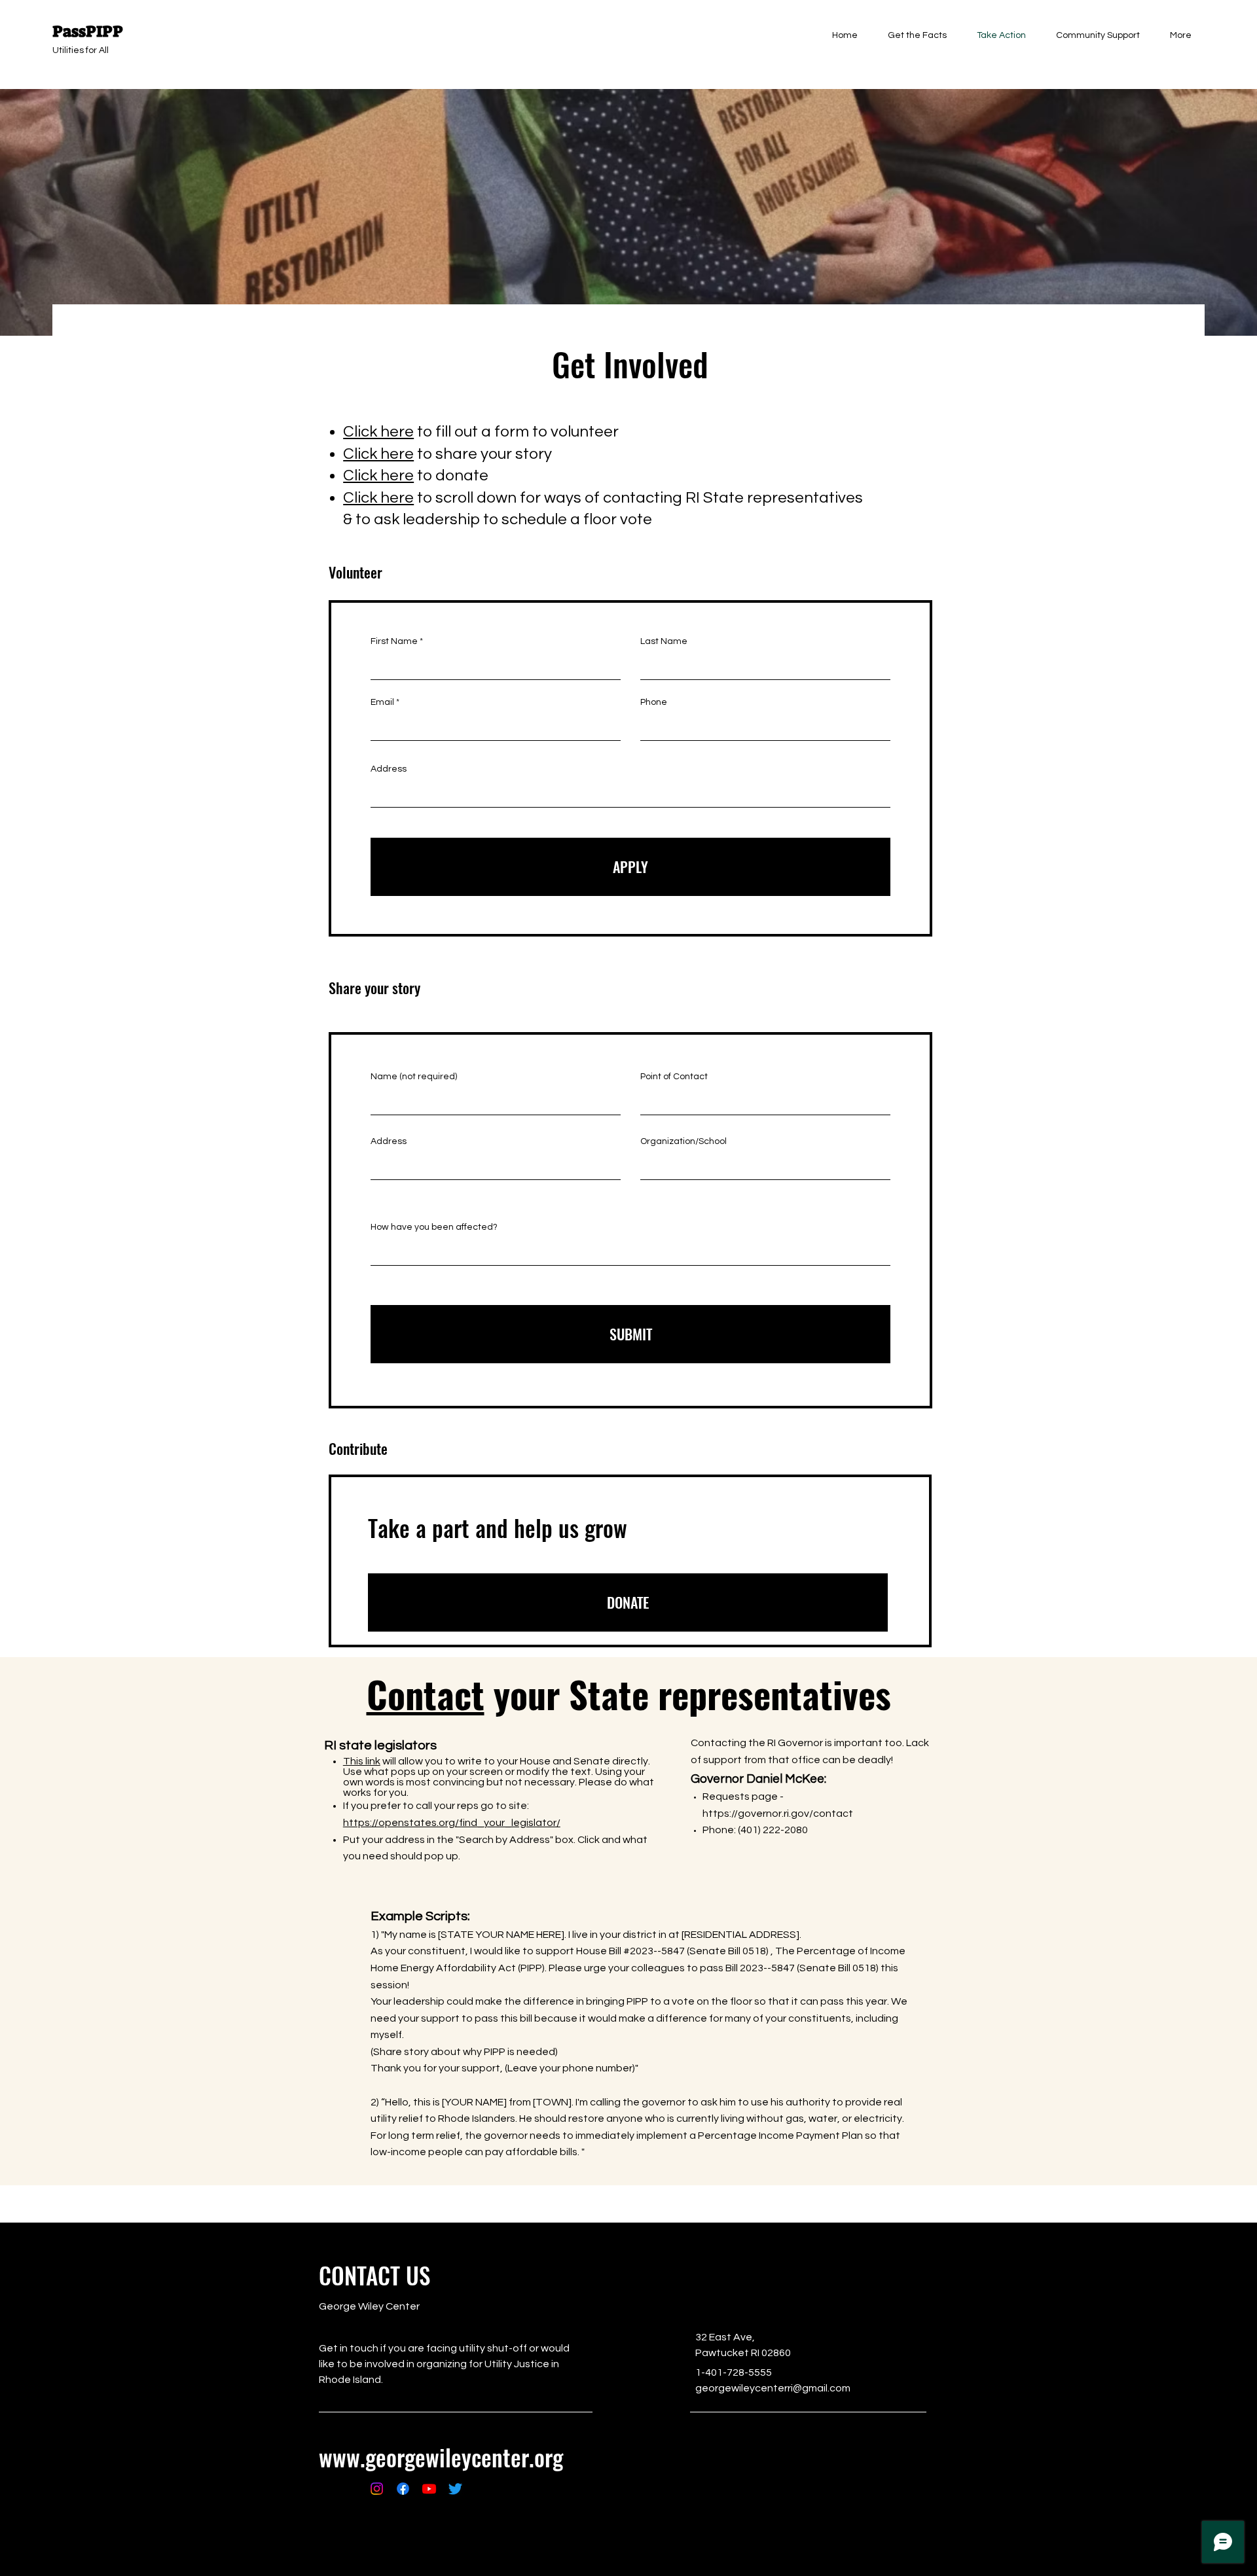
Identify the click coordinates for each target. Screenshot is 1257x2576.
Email (382, 702)
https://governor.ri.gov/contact (779, 1814)
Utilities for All (81, 50)
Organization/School (683, 1141)
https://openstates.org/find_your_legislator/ (452, 1823)
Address (389, 769)
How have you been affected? (434, 1227)
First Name (394, 641)
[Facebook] (403, 2489)
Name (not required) (414, 1077)
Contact (426, 1693)
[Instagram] (377, 2489)
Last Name (664, 641)
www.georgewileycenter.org (441, 2457)
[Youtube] (429, 2489)
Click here (378, 432)
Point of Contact (674, 1077)
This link (362, 1761)
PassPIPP (88, 31)
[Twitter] (455, 2489)
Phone (654, 702)
